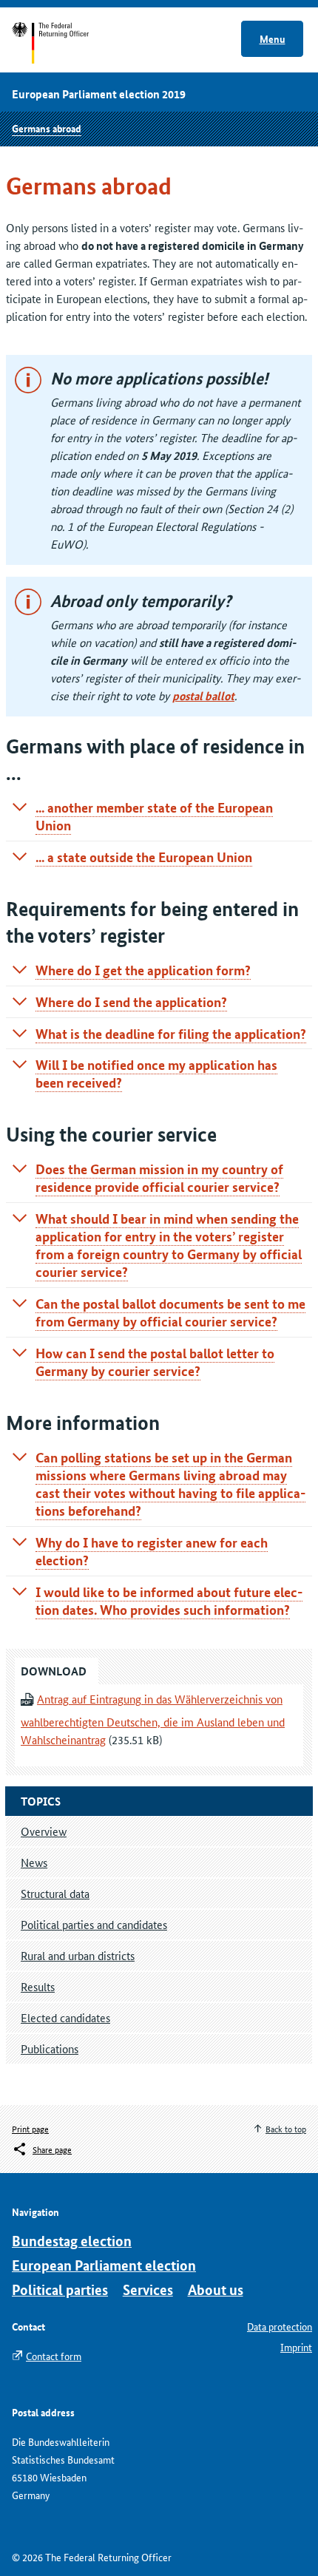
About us (216, 2289)
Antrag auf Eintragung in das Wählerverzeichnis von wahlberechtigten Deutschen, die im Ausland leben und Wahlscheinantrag (153, 1719)
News (34, 1862)
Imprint (296, 2347)
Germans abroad (47, 128)
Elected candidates (65, 2017)
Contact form (54, 2356)
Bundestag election (72, 2241)
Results (38, 1986)
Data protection (280, 2326)
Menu (273, 38)
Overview (44, 1831)
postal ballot (203, 696)
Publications (50, 2048)
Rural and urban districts (78, 1955)
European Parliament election (104, 2265)
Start (65, 43)
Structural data (55, 1893)
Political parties (60, 2289)
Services (148, 2289)
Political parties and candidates (94, 1924)
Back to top (286, 2128)
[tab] (159, 816)
